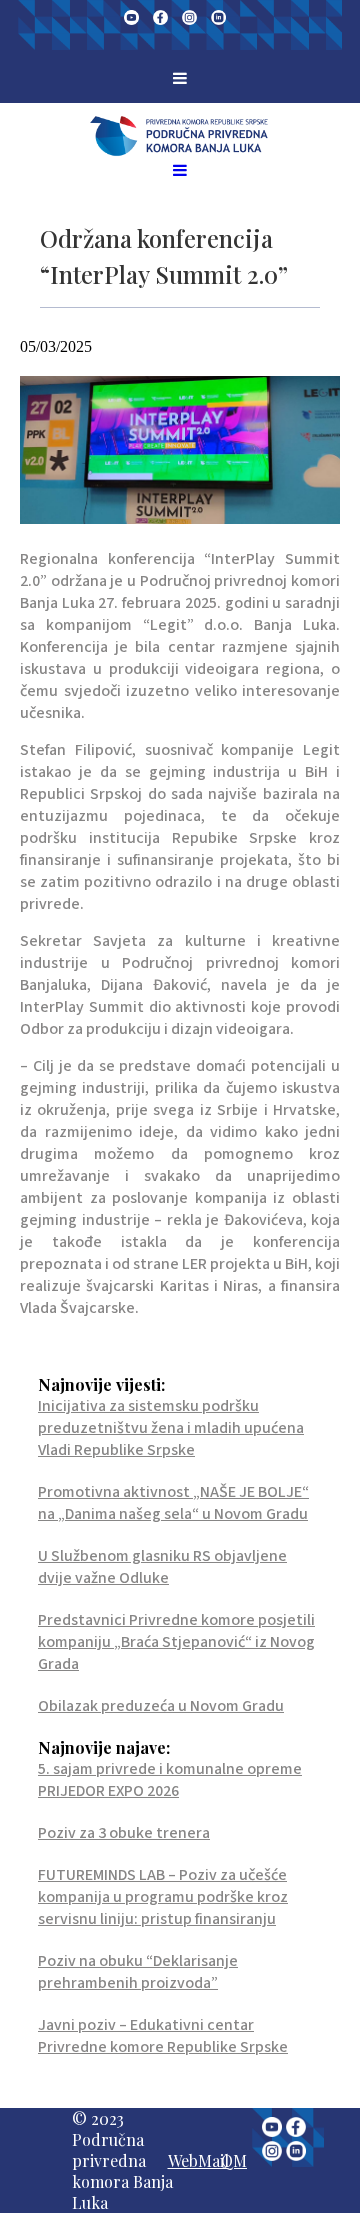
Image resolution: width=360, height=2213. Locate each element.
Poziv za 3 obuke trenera (124, 1833)
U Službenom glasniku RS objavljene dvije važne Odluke (162, 1567)
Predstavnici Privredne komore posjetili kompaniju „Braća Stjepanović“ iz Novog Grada (176, 1642)
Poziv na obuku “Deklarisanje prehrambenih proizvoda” (138, 1972)
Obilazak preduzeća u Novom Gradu (161, 1706)
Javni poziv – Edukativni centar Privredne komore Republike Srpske (163, 2036)
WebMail (198, 2160)
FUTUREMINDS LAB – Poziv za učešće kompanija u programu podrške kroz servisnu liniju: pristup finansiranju (163, 1897)
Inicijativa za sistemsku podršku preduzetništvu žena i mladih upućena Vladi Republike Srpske (171, 1428)
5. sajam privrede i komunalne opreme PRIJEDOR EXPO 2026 (170, 1780)
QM (234, 2160)
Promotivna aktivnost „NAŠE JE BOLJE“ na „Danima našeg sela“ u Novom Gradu (173, 1503)
